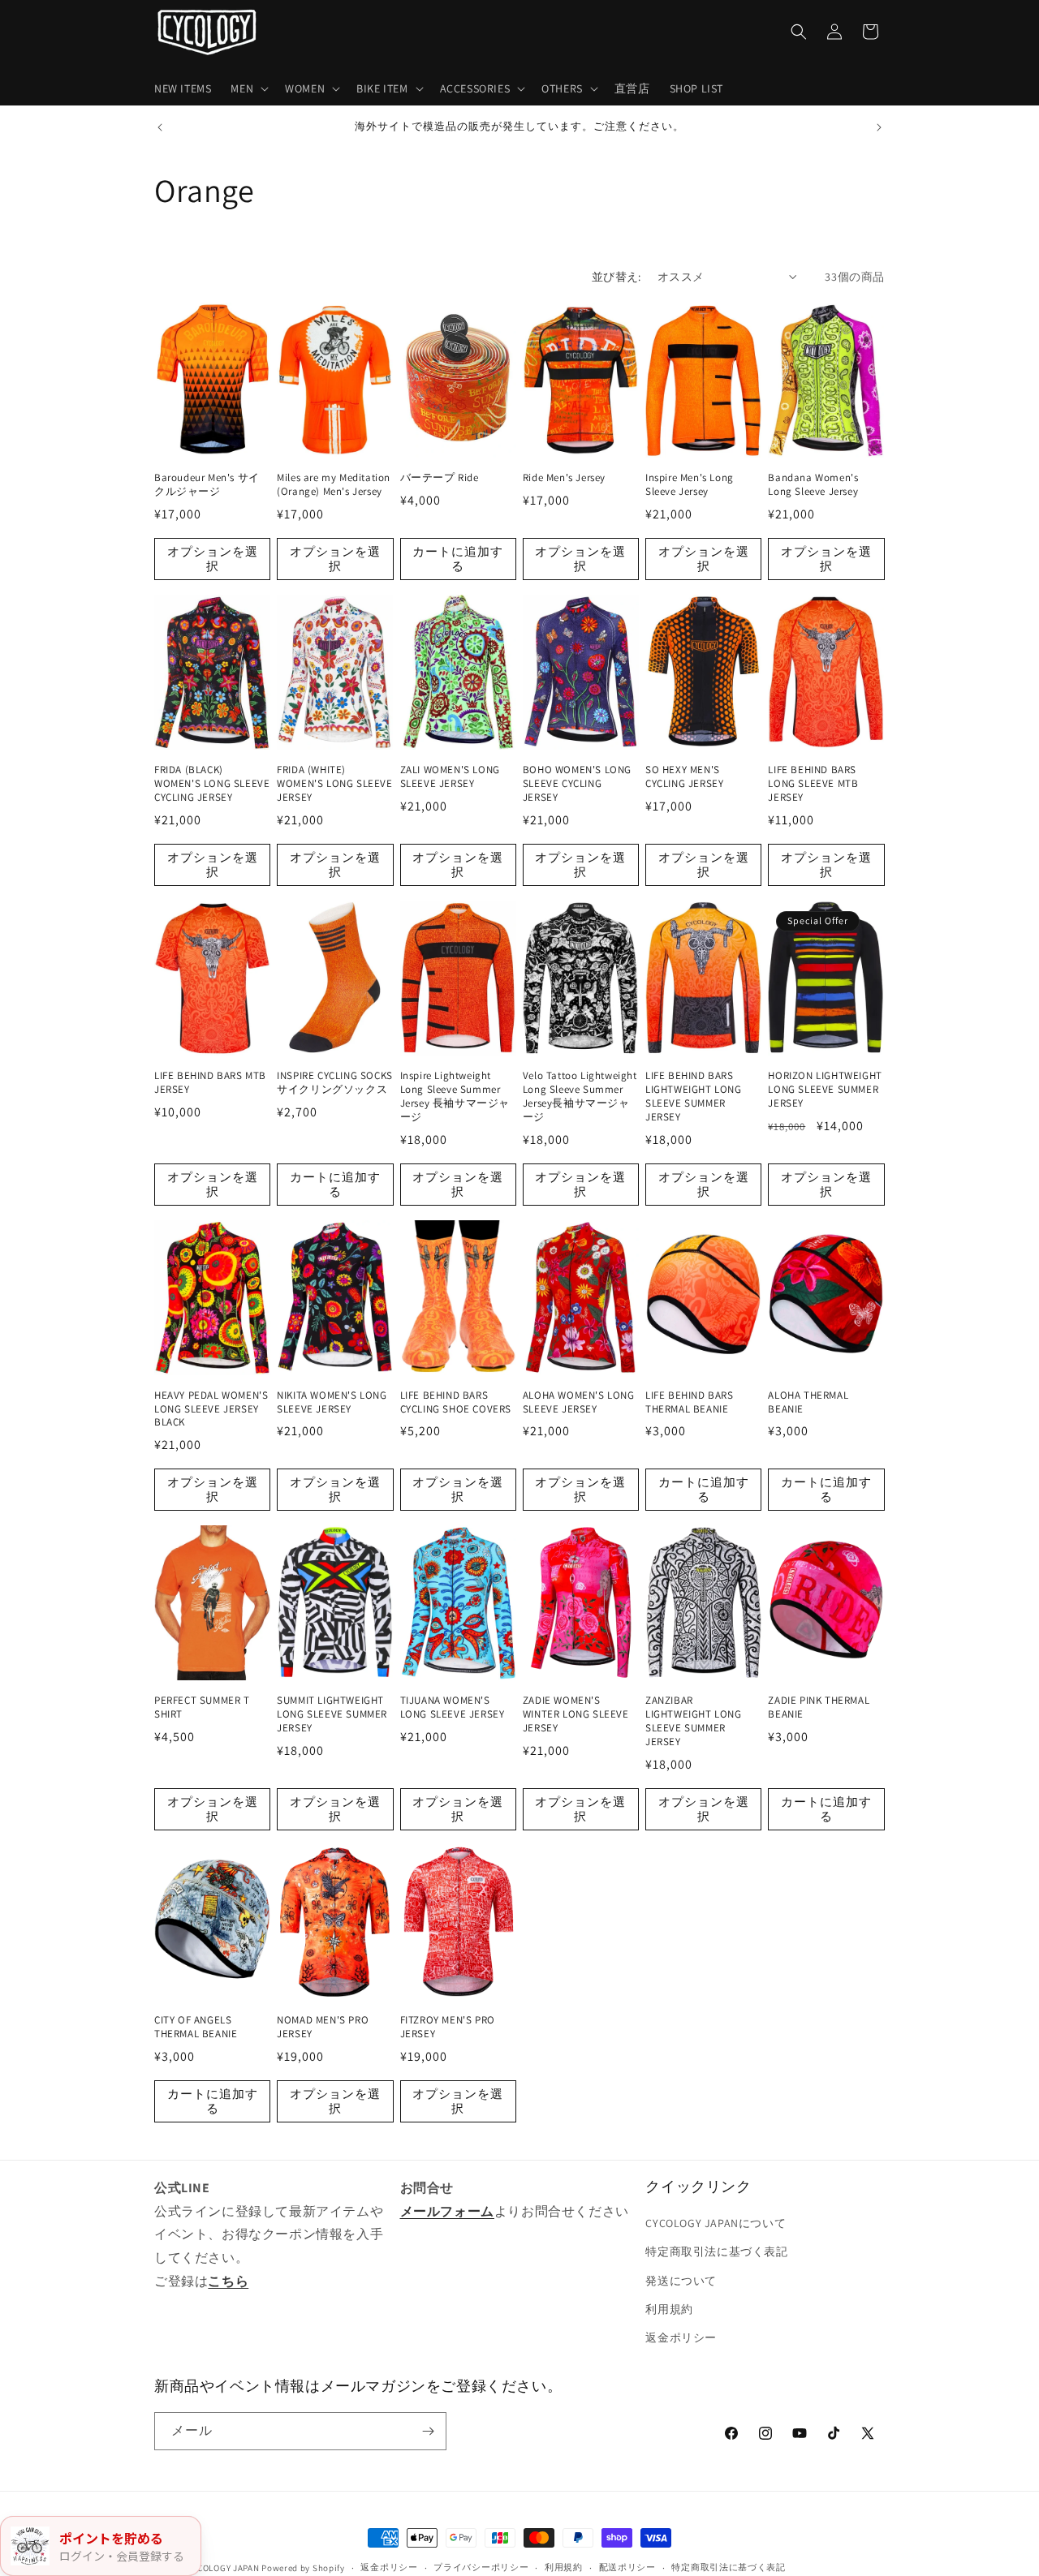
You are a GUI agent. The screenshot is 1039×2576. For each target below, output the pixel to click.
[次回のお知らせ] (879, 127)
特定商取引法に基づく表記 (716, 2251)
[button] (248, 88)
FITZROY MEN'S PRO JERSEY (448, 2027)
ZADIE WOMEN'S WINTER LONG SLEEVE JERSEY (576, 1714)
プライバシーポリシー (481, 2567)
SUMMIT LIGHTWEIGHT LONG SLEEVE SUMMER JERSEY (332, 1714)
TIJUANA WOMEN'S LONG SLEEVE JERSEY (453, 1707)
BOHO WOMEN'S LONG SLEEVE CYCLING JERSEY (577, 784)
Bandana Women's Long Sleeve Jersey (813, 485)
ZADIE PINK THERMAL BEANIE (819, 1707)
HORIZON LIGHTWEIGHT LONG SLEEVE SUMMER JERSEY (825, 1090)
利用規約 (669, 2309)
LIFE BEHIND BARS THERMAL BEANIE (690, 1402)
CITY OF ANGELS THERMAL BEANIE (196, 2027)
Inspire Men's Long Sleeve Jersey (690, 485)
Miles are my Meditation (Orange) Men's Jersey (334, 485)
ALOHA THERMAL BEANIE (808, 1402)
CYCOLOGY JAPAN (224, 2568)
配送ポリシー (627, 2567)
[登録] (428, 2431)
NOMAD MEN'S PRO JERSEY (323, 2027)
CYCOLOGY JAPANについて (716, 2223)
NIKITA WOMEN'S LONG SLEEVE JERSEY (332, 1402)
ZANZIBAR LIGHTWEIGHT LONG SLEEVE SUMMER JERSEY (694, 1721)
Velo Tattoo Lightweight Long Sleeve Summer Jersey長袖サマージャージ (580, 1097)
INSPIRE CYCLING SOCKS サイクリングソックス (335, 1083)
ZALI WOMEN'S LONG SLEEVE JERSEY (450, 777)
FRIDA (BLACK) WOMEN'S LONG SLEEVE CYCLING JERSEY (212, 784)
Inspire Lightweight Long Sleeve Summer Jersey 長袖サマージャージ (455, 1097)
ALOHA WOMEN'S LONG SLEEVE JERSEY (579, 1402)
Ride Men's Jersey (564, 478)
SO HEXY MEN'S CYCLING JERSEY (684, 777)
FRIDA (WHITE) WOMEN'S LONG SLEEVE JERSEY (334, 784)
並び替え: (617, 277)
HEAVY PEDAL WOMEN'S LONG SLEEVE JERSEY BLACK (211, 1409)
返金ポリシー (681, 2337)
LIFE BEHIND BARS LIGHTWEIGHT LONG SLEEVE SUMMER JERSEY (694, 1097)
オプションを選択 (213, 559)
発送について (681, 2281)
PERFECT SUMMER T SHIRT (202, 1707)
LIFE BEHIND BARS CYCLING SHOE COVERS (456, 1402)
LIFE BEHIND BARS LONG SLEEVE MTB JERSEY (813, 784)
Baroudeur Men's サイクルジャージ (207, 485)
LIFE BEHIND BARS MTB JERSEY (210, 1083)
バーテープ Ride (440, 478)
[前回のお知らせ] (160, 127)
